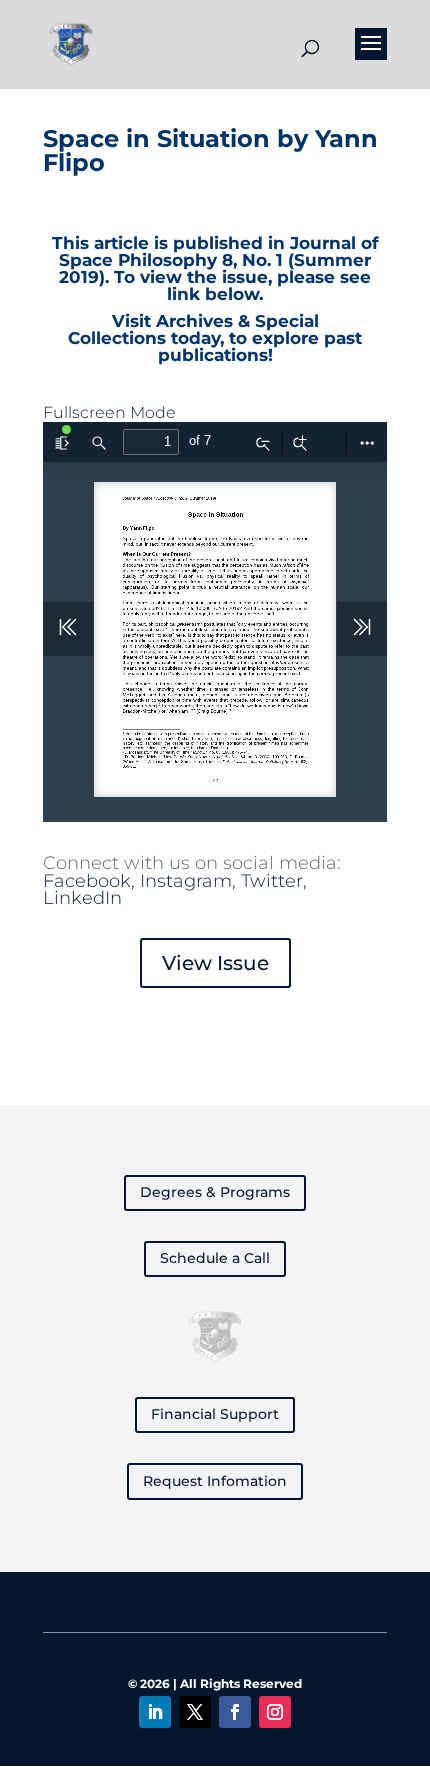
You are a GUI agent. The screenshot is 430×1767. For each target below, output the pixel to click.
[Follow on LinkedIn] (155, 1712)
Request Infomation (215, 1481)
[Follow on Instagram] (275, 1712)
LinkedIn (82, 898)
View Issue (215, 963)
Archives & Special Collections (193, 329)
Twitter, (274, 881)
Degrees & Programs (215, 1192)
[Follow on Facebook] (235, 1712)
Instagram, (190, 881)
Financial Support (215, 1414)
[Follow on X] (195, 1712)
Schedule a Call (215, 1258)
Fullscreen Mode (109, 412)
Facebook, (91, 881)
